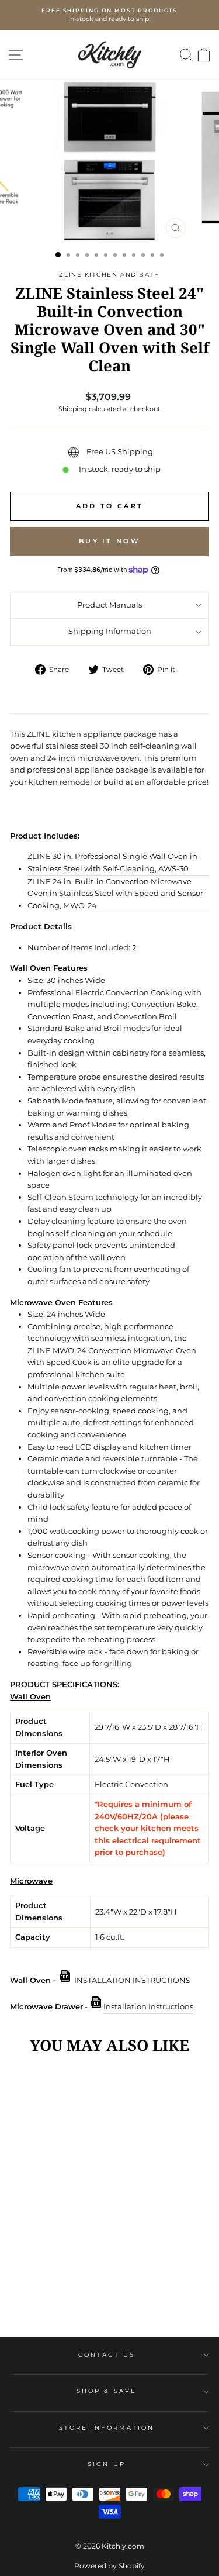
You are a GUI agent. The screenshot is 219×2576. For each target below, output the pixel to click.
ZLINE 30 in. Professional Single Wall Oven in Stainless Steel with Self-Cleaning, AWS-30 (112, 863)
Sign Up (107, 2464)
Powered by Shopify (109, 2566)
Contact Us (107, 2355)
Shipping (73, 409)
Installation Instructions (148, 2007)
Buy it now (109, 541)
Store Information (107, 2428)
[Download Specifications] (96, 2007)
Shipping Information (110, 631)
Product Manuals (109, 605)
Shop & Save (107, 2391)
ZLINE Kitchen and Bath (109, 275)
